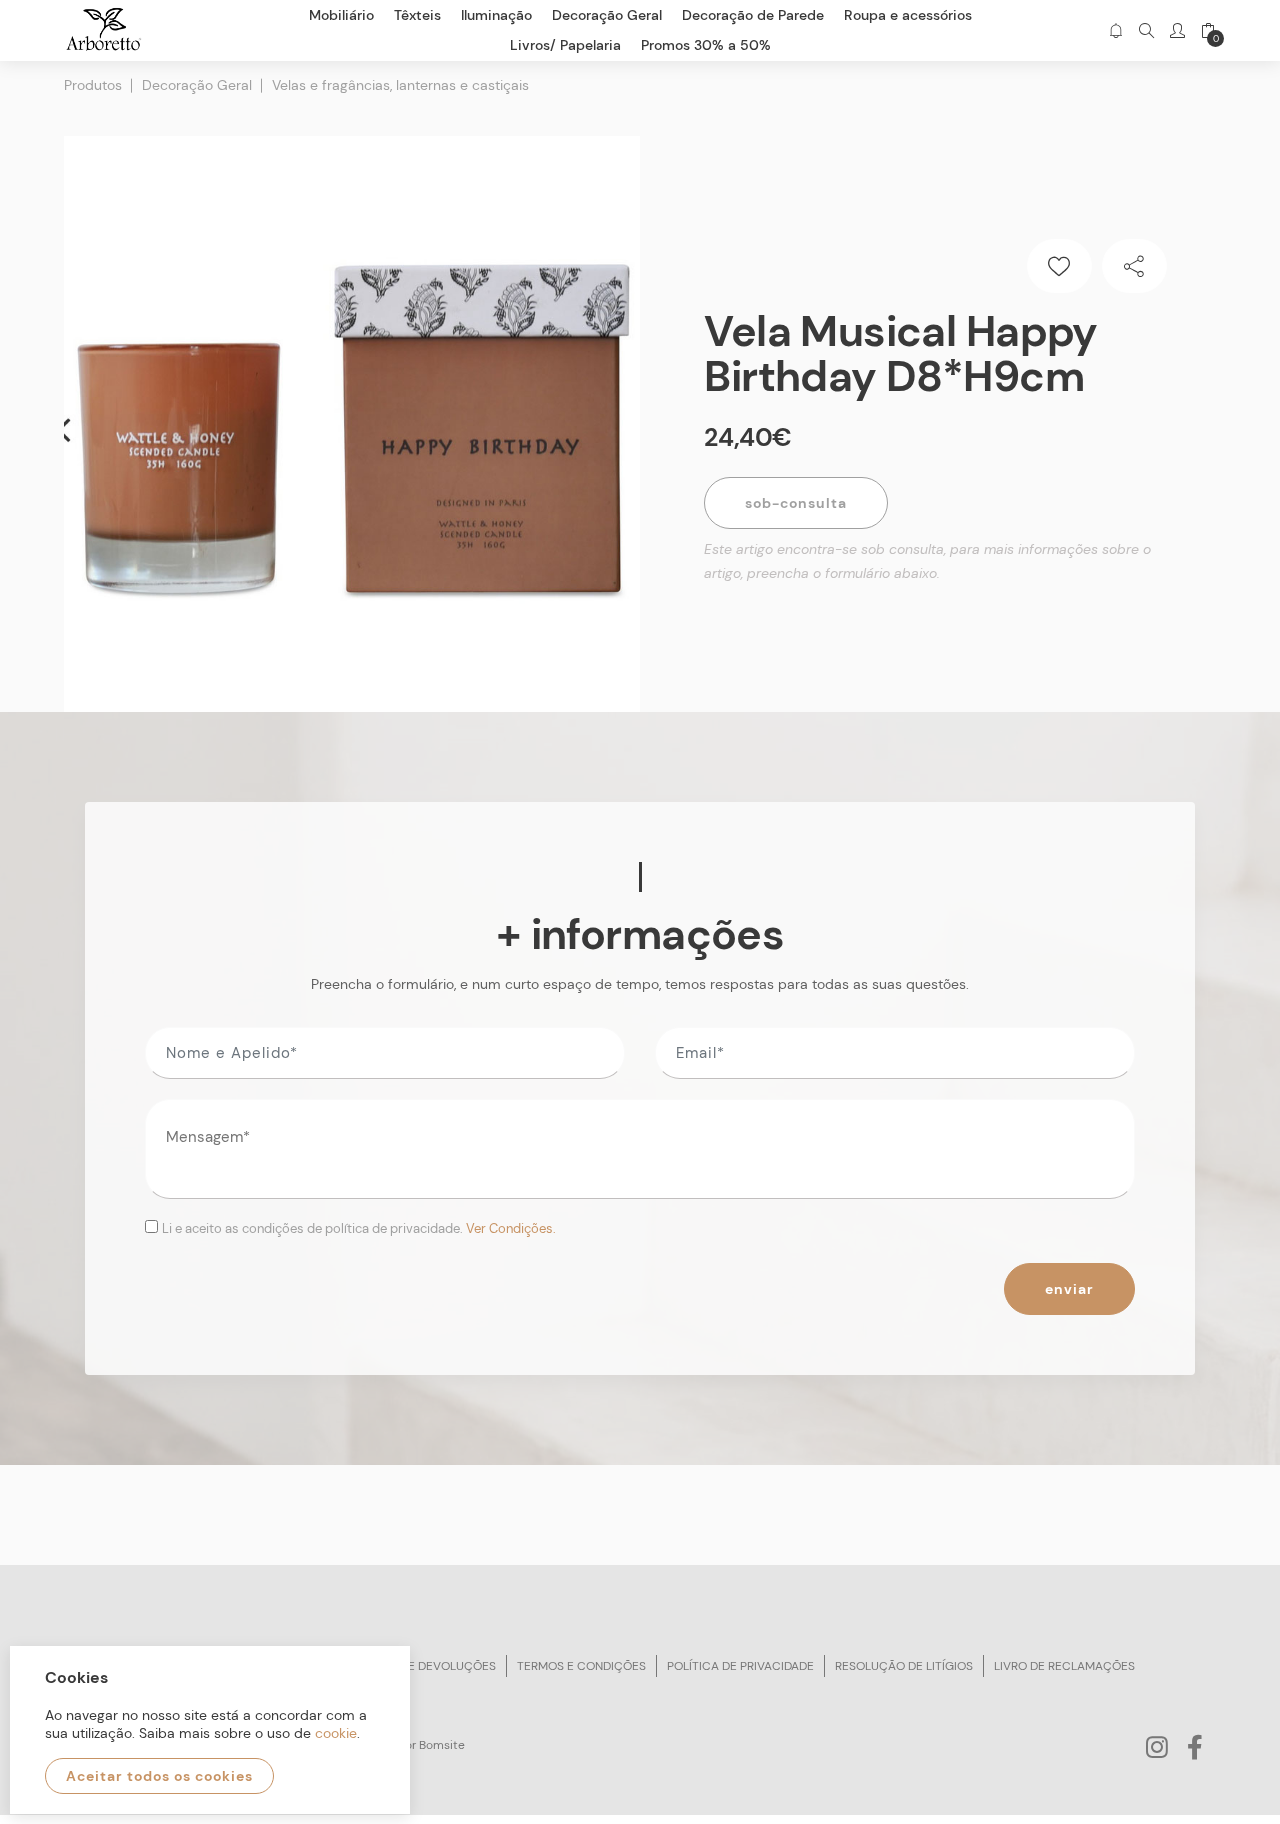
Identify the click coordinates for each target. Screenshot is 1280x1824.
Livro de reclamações (1064, 1666)
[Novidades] (1115, 30)
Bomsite (442, 1745)
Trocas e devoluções (427, 1666)
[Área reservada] (1177, 30)
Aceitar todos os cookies (159, 1776)
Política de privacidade (740, 1666)
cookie (336, 1733)
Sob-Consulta (796, 503)
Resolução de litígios (904, 1666)
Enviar (1069, 1289)
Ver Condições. (511, 1228)
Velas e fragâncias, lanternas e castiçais (400, 85)
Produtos (93, 85)
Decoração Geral (197, 85)
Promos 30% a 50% (706, 45)
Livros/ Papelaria (565, 45)
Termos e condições (581, 1666)
